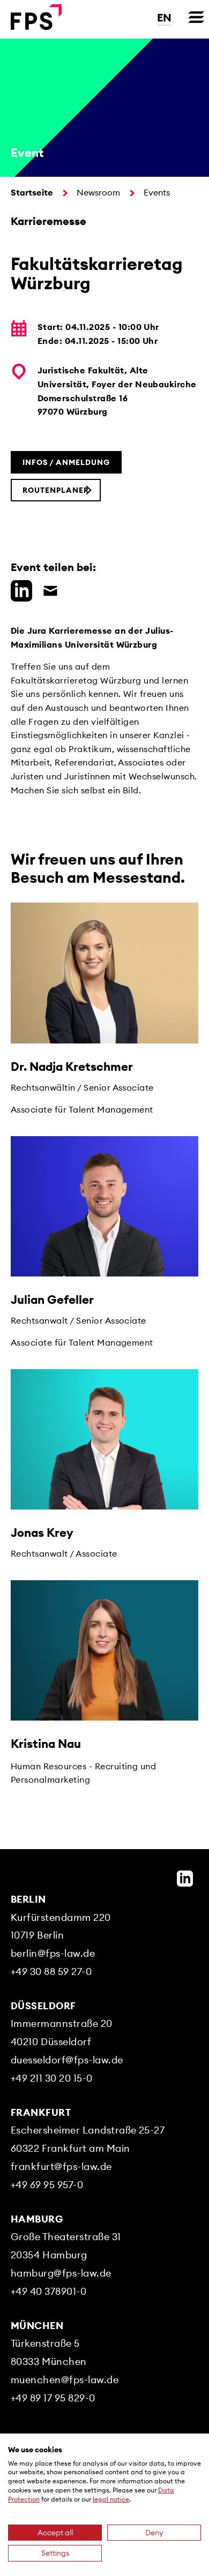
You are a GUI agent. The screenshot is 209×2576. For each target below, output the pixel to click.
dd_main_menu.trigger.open (196, 17)
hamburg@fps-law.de (61, 2273)
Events (157, 192)
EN (164, 17)
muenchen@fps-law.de (65, 2380)
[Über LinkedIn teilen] (19, 589)
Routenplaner (56, 490)
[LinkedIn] (185, 1879)
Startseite (32, 192)
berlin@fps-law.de (53, 1953)
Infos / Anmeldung (66, 462)
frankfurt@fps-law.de (61, 2166)
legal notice (111, 2499)
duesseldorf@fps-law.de (67, 2060)
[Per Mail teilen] (48, 589)
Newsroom (98, 192)
